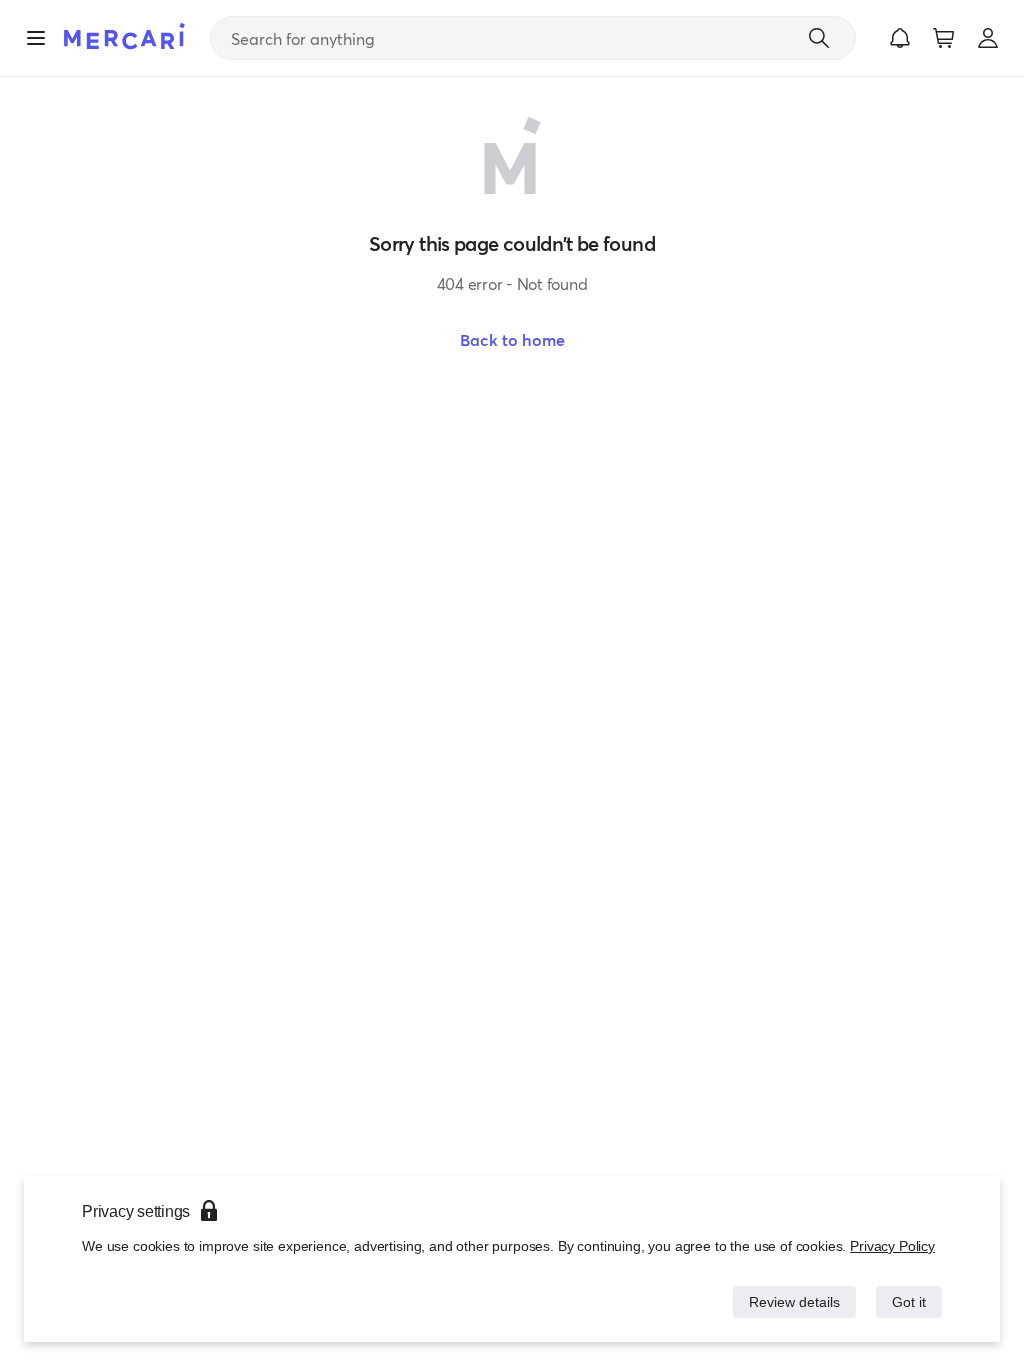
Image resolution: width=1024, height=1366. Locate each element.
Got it (907, 1301)
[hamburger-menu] (36, 38)
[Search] (819, 38)
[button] (900, 38)
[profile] (988, 38)
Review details (789, 1301)
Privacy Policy (893, 1245)
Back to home (512, 340)
